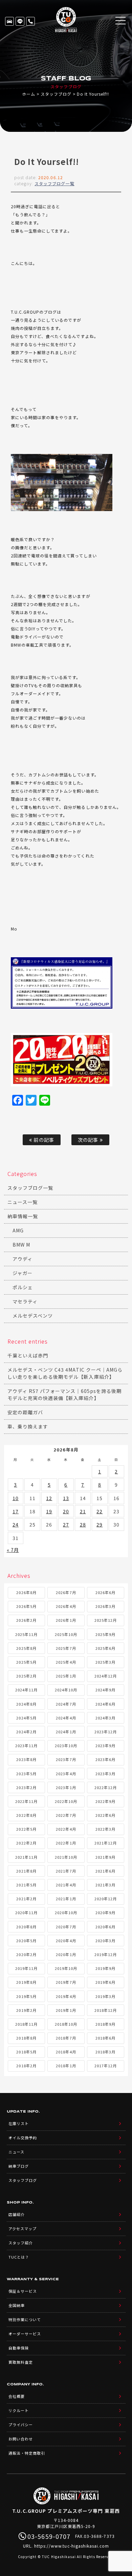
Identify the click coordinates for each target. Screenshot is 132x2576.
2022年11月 (26, 1801)
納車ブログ (19, 2166)
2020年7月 (66, 1927)
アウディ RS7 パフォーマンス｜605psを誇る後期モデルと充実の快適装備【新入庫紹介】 (64, 1394)
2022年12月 (106, 1787)
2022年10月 (66, 1801)
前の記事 (43, 1140)
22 (100, 1511)
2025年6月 (105, 1648)
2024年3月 (105, 1718)
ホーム (29, 94)
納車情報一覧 (23, 1216)
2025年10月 (66, 1634)
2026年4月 (66, 1606)
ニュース (16, 2152)
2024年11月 (26, 1690)
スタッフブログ (56, 94)
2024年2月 (26, 1732)
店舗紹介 (17, 2214)
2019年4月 (66, 1996)
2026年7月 (66, 1592)
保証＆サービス (23, 2291)
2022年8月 (26, 1815)
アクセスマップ (23, 2229)
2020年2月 (26, 1954)
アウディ (23, 1259)
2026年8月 (26, 1592)
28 (83, 1524)
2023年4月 (66, 1774)
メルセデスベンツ (33, 1316)
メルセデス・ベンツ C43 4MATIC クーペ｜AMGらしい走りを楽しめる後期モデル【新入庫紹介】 (65, 1373)
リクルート (19, 2410)
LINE (20, 21)
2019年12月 (106, 1954)
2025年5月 (26, 1662)
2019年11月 (26, 1968)
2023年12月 (106, 1732)
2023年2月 (26, 1787)
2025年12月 (106, 1620)
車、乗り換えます (28, 1426)
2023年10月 (66, 1746)
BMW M (21, 1245)
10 (16, 1498)
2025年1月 (66, 1676)
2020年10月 (66, 1912)
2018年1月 (66, 2066)
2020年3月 (105, 1941)
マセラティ (25, 1301)
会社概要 (17, 2396)
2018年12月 (106, 2010)
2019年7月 (66, 1982)
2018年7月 (66, 2038)
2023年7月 (66, 1759)
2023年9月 (105, 1746)
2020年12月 (106, 1899)
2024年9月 (105, 1690)
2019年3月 (105, 1996)
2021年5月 (26, 1885)
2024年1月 (66, 1732)
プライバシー (21, 2425)
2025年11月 (26, 1634)
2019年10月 (66, 1968)
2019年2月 (26, 2010)
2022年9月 (105, 1801)
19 (49, 1511)
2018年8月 (26, 2038)
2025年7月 (66, 1648)
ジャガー (23, 1273)
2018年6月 (105, 2038)
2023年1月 (66, 1787)
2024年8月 (26, 1704)
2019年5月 (26, 1996)
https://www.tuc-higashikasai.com (72, 2546)
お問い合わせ (21, 2439)
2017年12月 (106, 2066)
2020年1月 (66, 1954)
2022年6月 (105, 1815)
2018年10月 (66, 2024)
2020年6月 (105, 1927)
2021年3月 (105, 1885)
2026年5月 (26, 1606)
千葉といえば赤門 (28, 1355)
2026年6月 (105, 1592)
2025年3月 (105, 1662)
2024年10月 (66, 1690)
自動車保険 (19, 2348)
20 (66, 1511)
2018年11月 (26, 2024)
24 (16, 1524)
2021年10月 (66, 1857)
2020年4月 (66, 1941)
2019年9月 (105, 1968)
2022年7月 (66, 1815)
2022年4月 (66, 1829)
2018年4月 (66, 2052)
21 (83, 1511)
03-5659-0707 (30, 21)
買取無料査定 (21, 2362)
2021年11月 (26, 1857)
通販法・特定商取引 (27, 2453)
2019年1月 (66, 2010)
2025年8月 (26, 1648)
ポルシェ (23, 1287)
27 (66, 1524)
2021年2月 (26, 1899)
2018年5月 (26, 2052)
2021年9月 (105, 1857)
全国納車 (17, 2305)
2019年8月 (26, 1982)
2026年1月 (66, 1620)
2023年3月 (105, 1774)
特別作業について (25, 2319)
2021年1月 (66, 1899)
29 (100, 1524)
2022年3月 (105, 1829)
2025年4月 (66, 1662)
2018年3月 (105, 2052)
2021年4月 (66, 1885)
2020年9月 (105, 1912)
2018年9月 (105, 2024)
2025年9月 (105, 1634)
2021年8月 (26, 1871)
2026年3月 (105, 1606)
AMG (18, 1230)
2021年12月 (106, 1843)
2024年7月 (66, 1704)
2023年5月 (26, 1774)
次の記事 (89, 1140)
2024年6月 (105, 1704)
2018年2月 (26, 2066)
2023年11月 (26, 1746)
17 (16, 1511)
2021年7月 (66, 1871)
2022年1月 (66, 1843)
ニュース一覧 (23, 1202)
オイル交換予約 (23, 2138)
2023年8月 (26, 1759)
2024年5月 (26, 1718)
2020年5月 (26, 1941)
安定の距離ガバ (25, 1412)
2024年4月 (66, 1718)
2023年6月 (105, 1759)
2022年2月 (26, 1843)
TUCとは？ (19, 2257)
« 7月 (13, 1550)
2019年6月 (105, 1982)
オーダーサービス (25, 2334)
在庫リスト (9, 21)
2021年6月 (105, 1871)
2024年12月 (106, 1676)
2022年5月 (26, 1829)
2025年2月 (26, 1676)
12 (49, 1498)
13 (66, 1498)
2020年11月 (26, 1912)
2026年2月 (26, 1620)
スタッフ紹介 (21, 2243)
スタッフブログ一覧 (54, 183)
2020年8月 (26, 1927)
